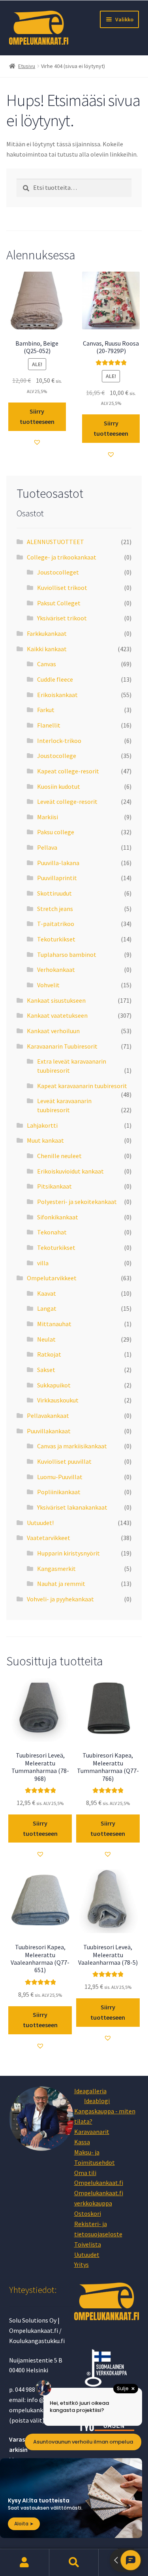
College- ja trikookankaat (62, 557)
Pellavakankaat (48, 1416)
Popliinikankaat (59, 1492)
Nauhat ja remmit (61, 1584)
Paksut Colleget (59, 603)
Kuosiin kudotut (59, 786)
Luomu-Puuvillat (60, 1477)
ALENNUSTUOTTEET (55, 542)
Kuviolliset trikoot (62, 588)
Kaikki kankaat (47, 649)
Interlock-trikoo (59, 741)
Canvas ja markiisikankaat (72, 1446)
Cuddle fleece (55, 679)
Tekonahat (52, 1232)
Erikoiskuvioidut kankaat (70, 1171)
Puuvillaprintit (57, 878)
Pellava (47, 847)
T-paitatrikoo (56, 924)
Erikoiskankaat (57, 695)
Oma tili (85, 2173)
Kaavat (47, 1293)
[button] (37, 442)
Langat (47, 1308)
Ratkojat (49, 1354)
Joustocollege (57, 756)
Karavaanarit (92, 2132)
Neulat (46, 1339)
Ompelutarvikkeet (52, 1278)
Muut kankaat (45, 1140)
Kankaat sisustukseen (56, 1000)
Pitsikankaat (54, 1186)
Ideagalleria (90, 2091)
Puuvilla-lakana (58, 863)
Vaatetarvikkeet (49, 1538)
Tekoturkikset (56, 939)
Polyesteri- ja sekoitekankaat (77, 1202)
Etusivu (27, 66)
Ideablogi (97, 2101)
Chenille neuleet (59, 1156)
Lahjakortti (42, 1125)
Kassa (82, 2142)
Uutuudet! (40, 1523)
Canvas (47, 664)
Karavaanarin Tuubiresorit (62, 1046)
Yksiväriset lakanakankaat (72, 1507)
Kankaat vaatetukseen (57, 1015)
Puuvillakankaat (49, 1431)
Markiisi (48, 817)
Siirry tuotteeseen (37, 416)
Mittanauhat (54, 1324)
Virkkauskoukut (58, 1400)
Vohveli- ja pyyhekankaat (60, 1599)
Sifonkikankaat (58, 1217)
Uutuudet (87, 2255)
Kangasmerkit (56, 1569)
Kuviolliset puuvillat (64, 1461)
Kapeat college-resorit (68, 771)
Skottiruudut (54, 893)
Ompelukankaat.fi (99, 2183)
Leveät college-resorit (67, 801)
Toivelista (88, 2244)
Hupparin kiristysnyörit (68, 1553)
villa (43, 1263)
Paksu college (56, 832)
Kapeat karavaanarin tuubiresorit (82, 1086)
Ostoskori (88, 2213)
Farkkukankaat (47, 633)
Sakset (46, 1370)
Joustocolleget (58, 572)
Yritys (81, 2264)
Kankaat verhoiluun (53, 1031)
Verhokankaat (56, 970)
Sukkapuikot (54, 1385)
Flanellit (49, 725)
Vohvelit (48, 985)
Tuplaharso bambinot (67, 954)
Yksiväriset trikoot (62, 618)
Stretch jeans (55, 909)
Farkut (46, 710)
